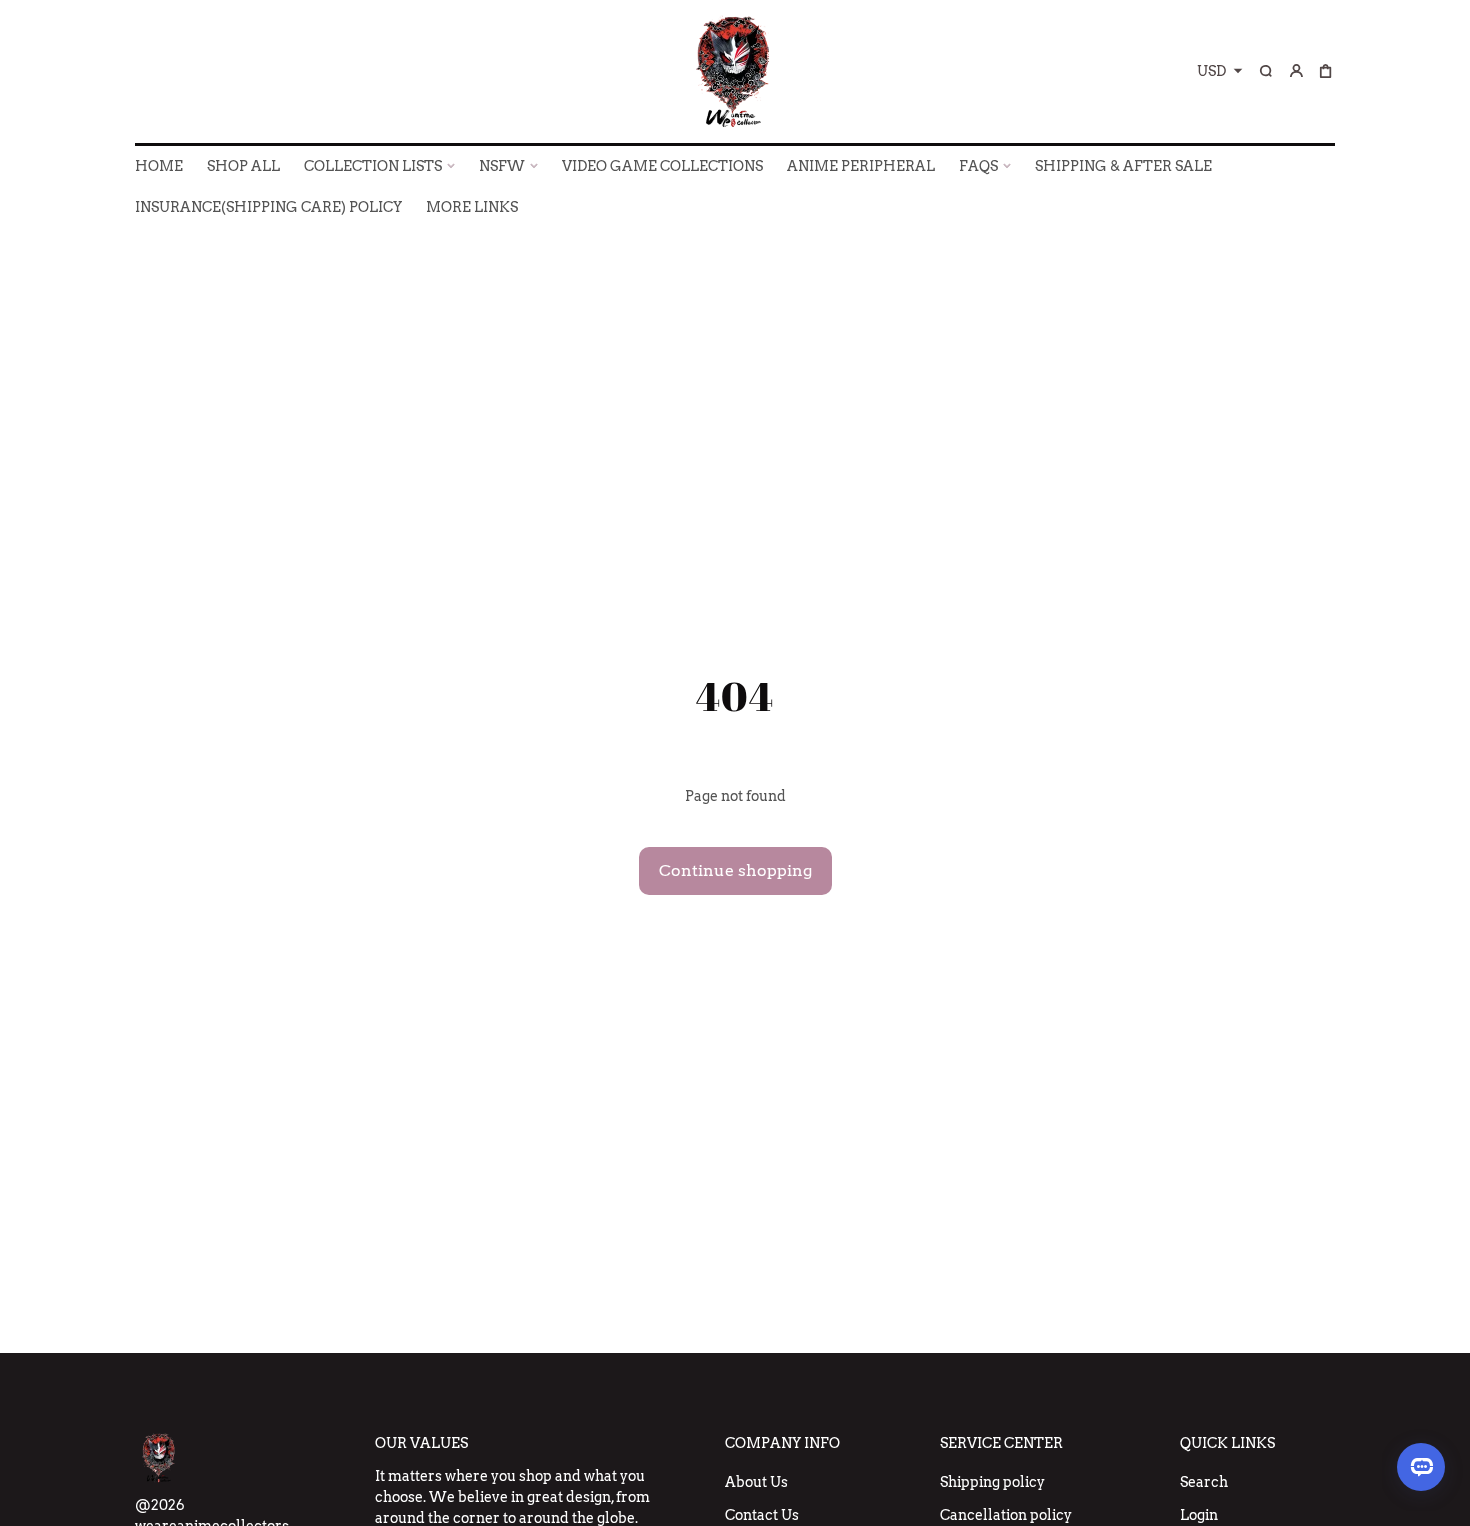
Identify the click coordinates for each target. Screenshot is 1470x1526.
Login (1199, 1515)
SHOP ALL (243, 166)
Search (1204, 1482)
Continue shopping (735, 870)
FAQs (978, 166)
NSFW (502, 166)
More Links (472, 207)
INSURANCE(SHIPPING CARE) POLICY (268, 207)
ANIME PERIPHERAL (861, 166)
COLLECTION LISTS (373, 166)
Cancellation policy (1006, 1515)
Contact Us (762, 1515)
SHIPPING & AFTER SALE (1123, 166)
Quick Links (1227, 1443)
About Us (756, 1482)
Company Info (782, 1443)
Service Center (1001, 1443)
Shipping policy (992, 1482)
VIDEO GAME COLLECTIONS (662, 166)
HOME (159, 166)
